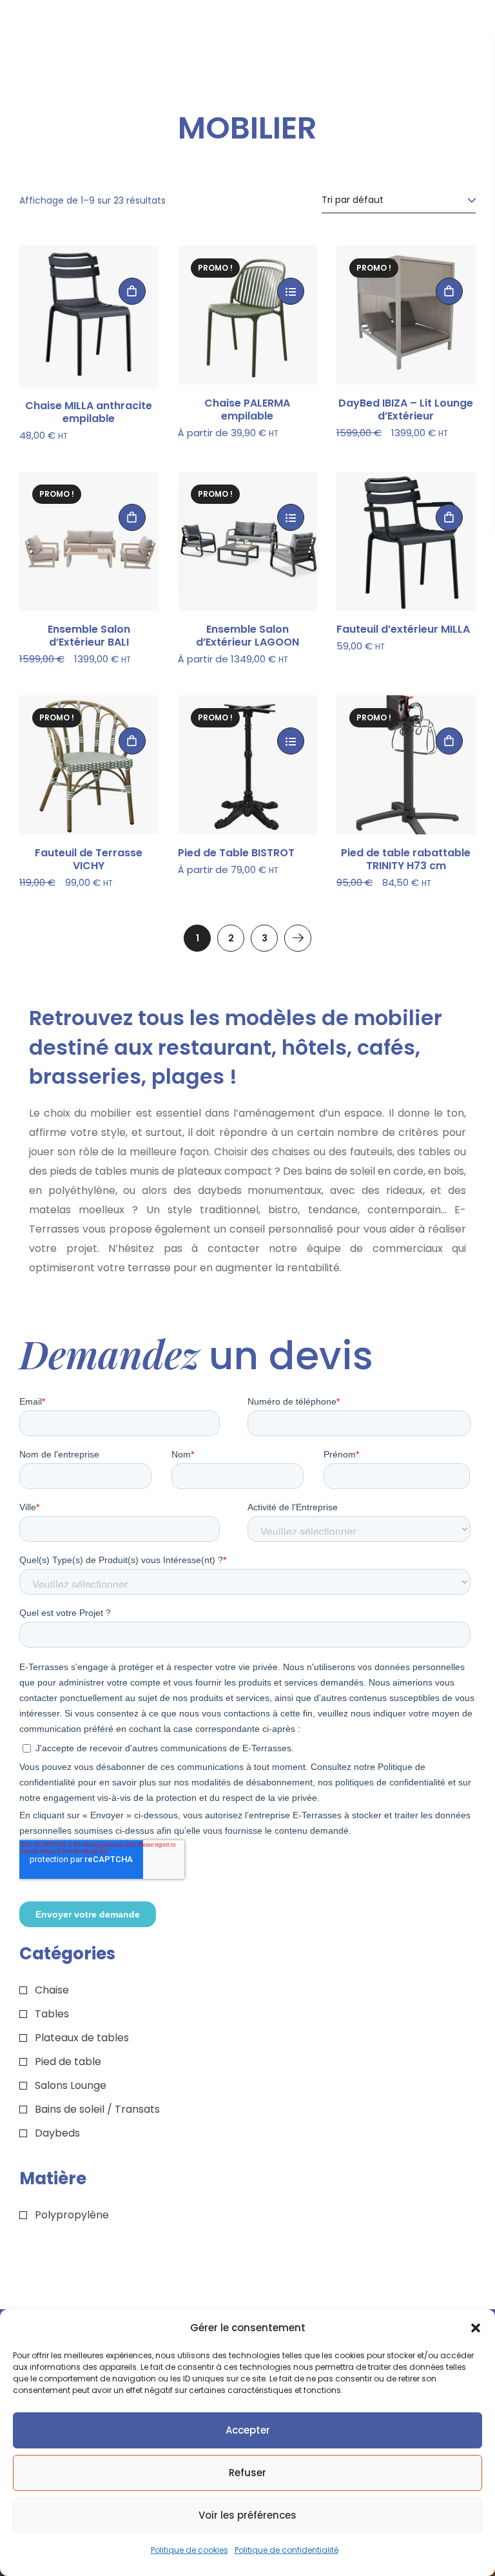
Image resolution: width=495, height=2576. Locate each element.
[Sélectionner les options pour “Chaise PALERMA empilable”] (291, 291)
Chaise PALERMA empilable (247, 410)
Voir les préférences (247, 2515)
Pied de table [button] (68, 2062)
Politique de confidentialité (286, 2550)
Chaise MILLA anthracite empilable (89, 412)
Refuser (247, 2473)
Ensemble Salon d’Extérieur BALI (89, 636)
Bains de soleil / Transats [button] (97, 2109)
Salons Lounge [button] (71, 2085)
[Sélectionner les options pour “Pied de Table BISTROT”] (291, 741)
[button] (476, 2328)
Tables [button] (52, 2014)
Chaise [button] (52, 1990)
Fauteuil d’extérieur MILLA (403, 630)
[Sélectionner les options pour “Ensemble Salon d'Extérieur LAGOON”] (291, 517)
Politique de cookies (189, 2550)
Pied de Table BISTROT (236, 853)
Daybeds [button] (57, 2133)
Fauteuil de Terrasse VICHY (89, 860)
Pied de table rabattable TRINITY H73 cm (406, 860)
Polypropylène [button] (72, 2215)
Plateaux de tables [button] (82, 2038)
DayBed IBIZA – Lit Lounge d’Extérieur (406, 410)
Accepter (248, 2430)
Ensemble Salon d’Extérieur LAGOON (247, 636)
